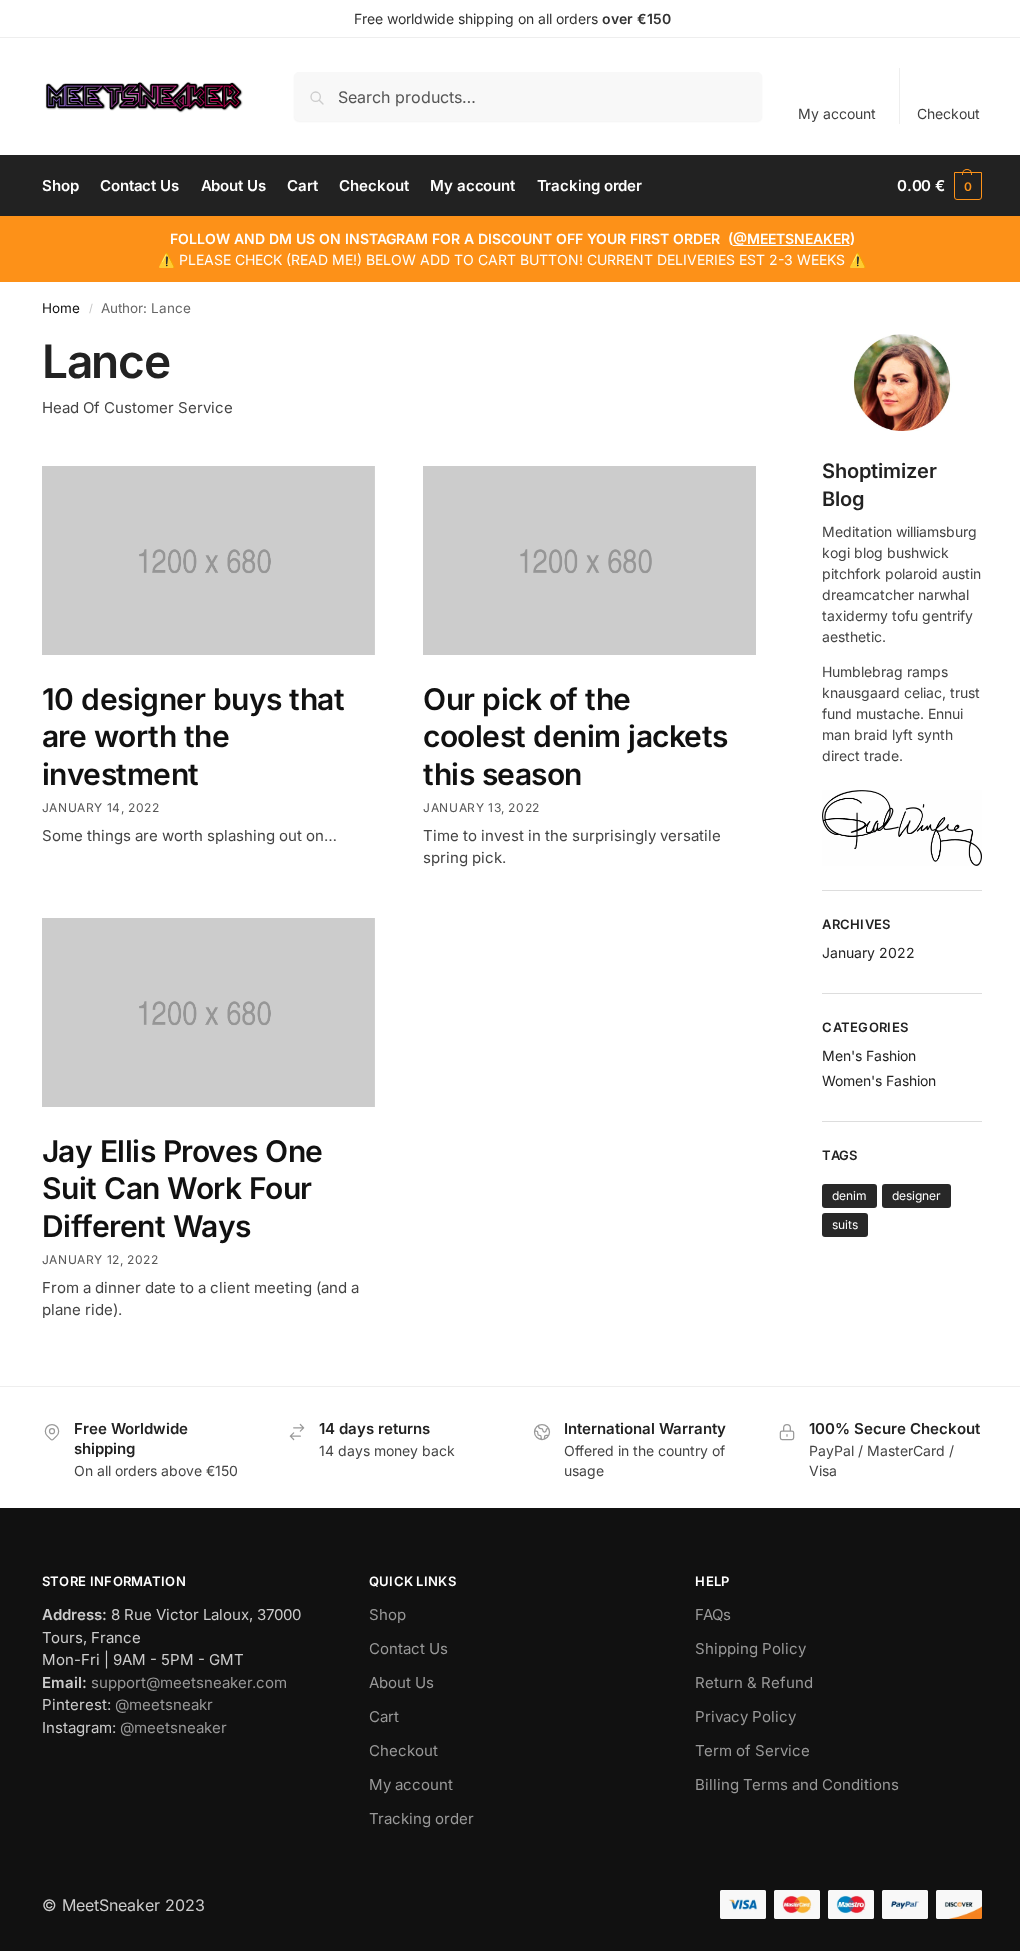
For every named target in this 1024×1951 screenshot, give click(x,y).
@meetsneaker (173, 1727)
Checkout (948, 113)
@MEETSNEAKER (791, 238)
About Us (401, 1682)
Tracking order (421, 1818)
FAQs (713, 1614)
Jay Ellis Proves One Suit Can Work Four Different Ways (182, 1188)
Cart (384, 1716)
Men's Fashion (869, 1055)
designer (916, 1195)
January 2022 (868, 952)
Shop (387, 1614)
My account (837, 113)
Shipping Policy (750, 1648)
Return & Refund (754, 1682)
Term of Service (752, 1750)
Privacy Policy (745, 1716)
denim (849, 1195)
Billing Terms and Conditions (797, 1784)
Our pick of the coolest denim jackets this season (575, 736)
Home (61, 308)
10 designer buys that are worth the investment (193, 736)
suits (845, 1224)
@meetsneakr (164, 1704)
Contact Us (408, 1648)
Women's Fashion (879, 1080)
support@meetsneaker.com (189, 1682)
